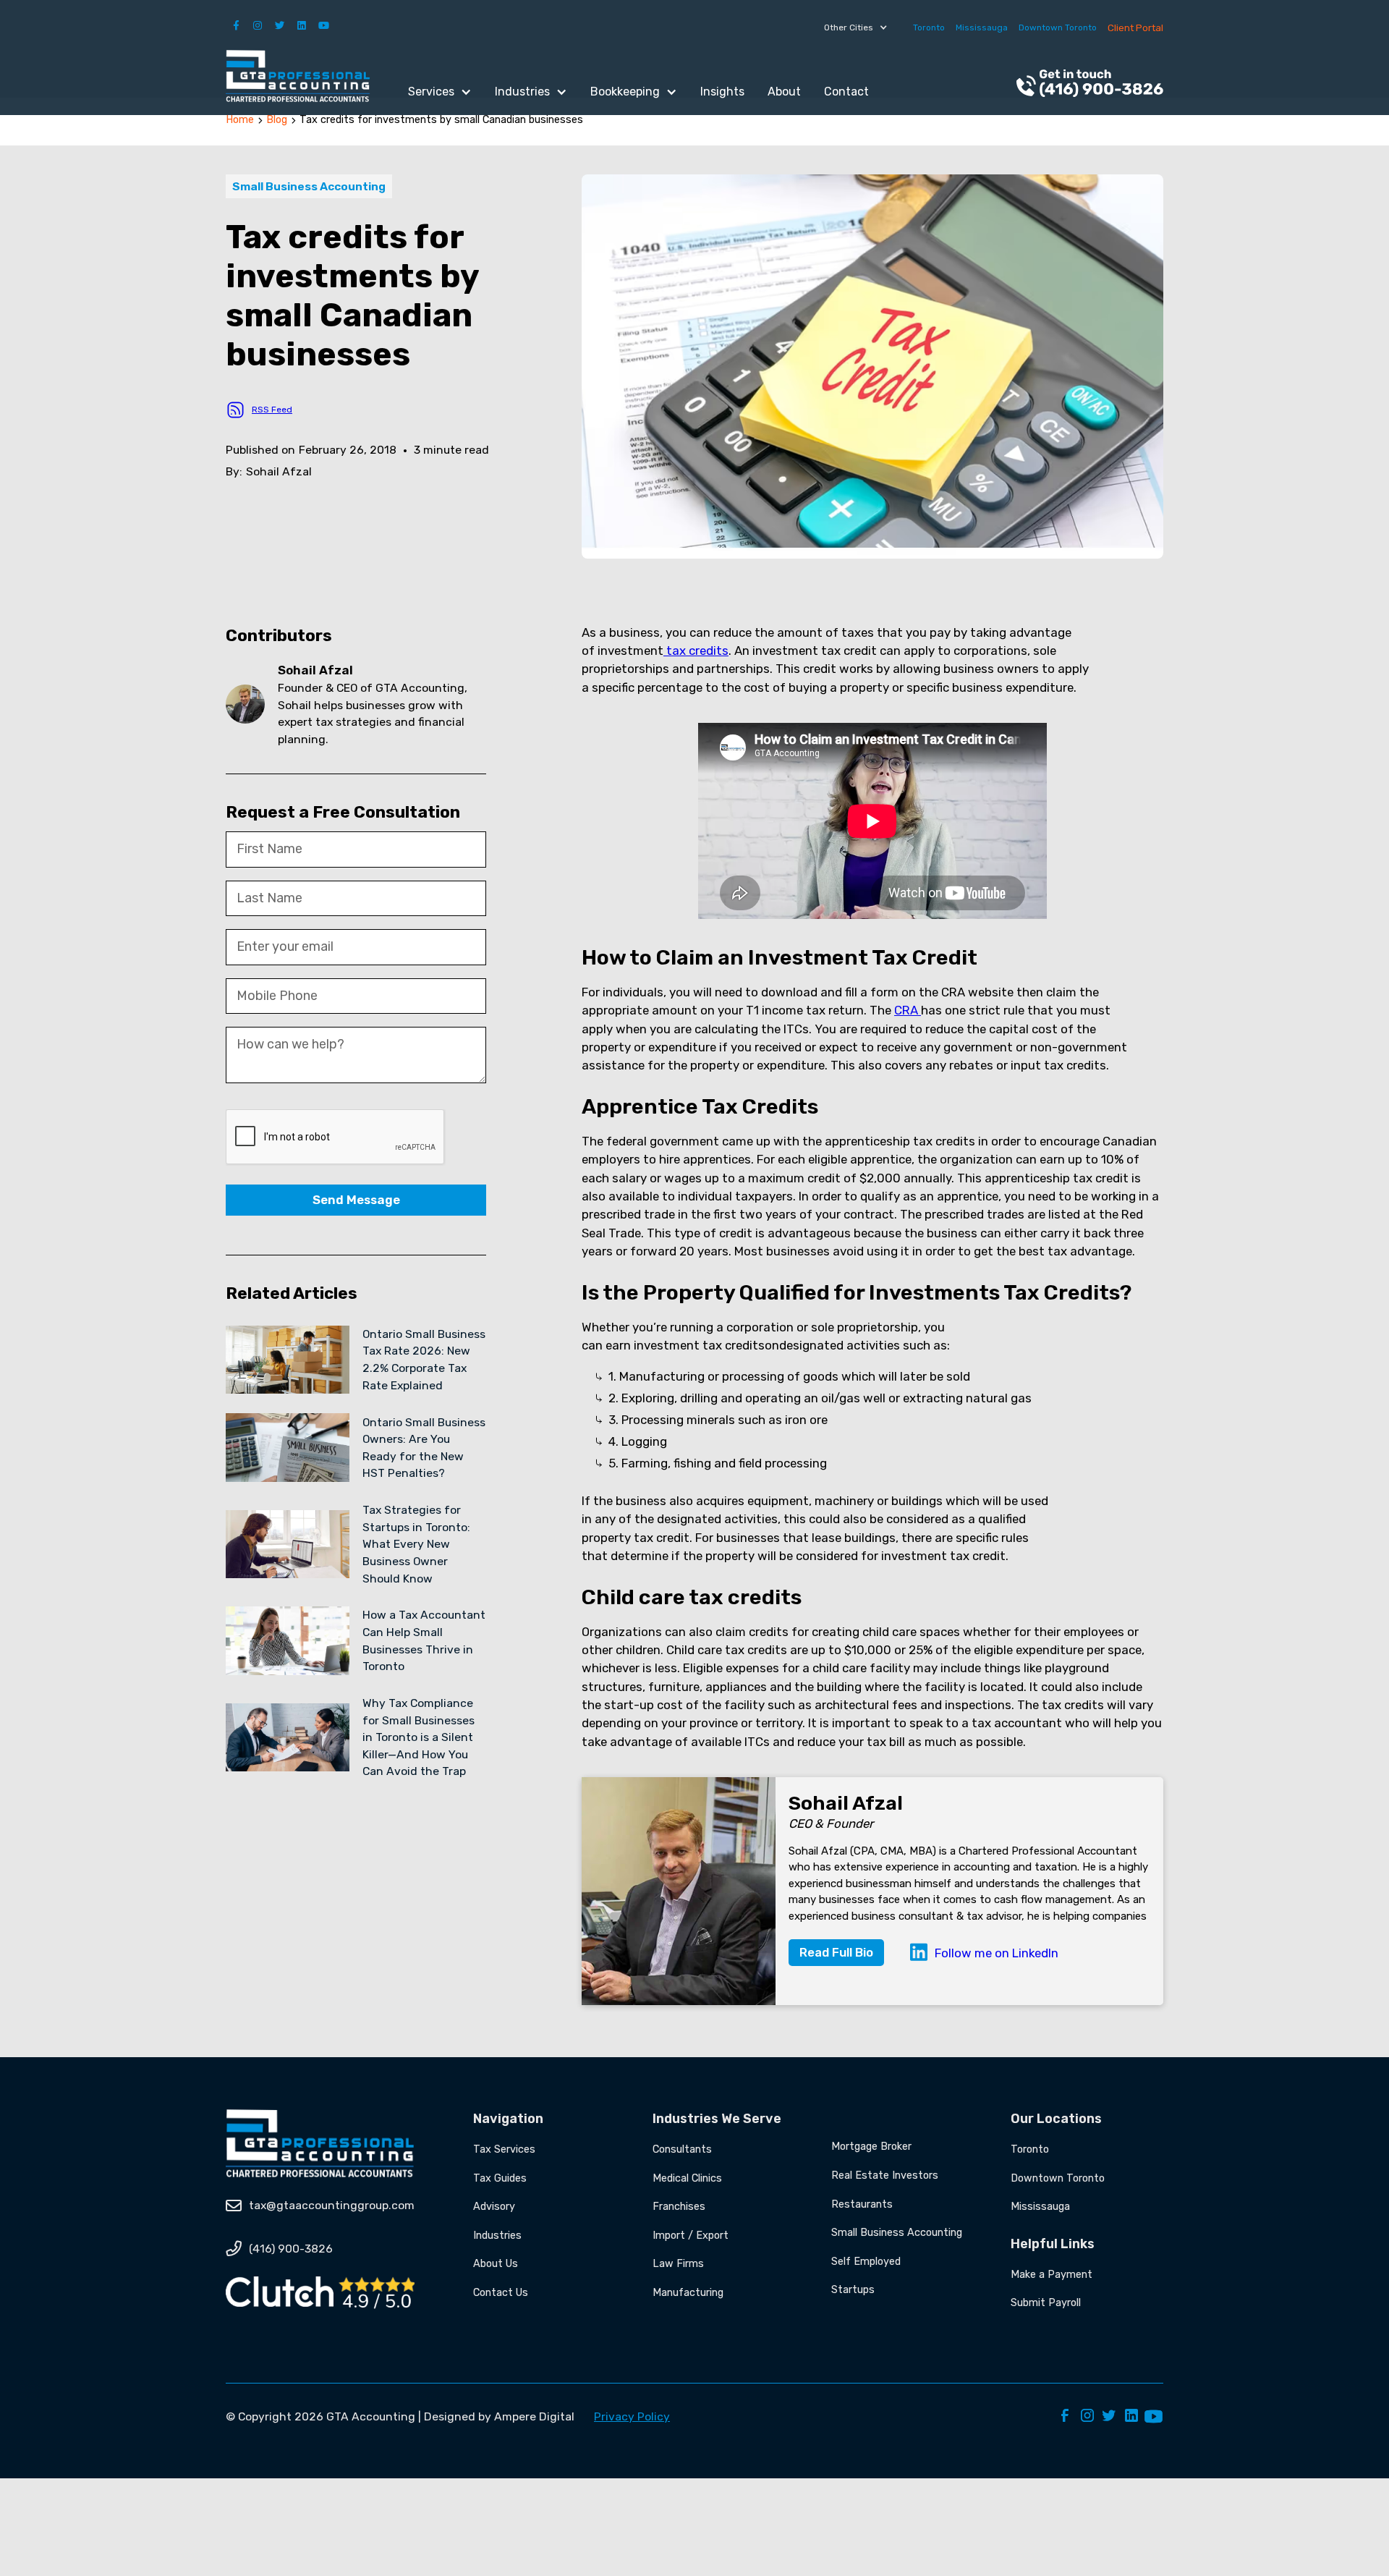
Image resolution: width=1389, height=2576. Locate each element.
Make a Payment (1052, 2275)
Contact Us (501, 2293)
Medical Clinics (687, 2178)
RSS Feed (272, 410)
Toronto (929, 27)
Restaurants (862, 2204)
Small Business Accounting (897, 2233)
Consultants (682, 2149)
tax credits (696, 651)
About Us (496, 2264)
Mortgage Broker (871, 2147)
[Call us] (1090, 85)
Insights (722, 92)
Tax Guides (500, 2178)
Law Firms (678, 2264)
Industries (497, 2236)
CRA (908, 1010)
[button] (856, 27)
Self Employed (866, 2262)
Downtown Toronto (1058, 27)
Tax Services (504, 2149)
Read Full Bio (836, 1952)
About (784, 92)
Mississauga (982, 27)
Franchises (679, 2207)
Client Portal (1135, 27)
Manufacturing (688, 2293)
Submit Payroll (1046, 2303)
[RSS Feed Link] (235, 410)
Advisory (494, 2207)
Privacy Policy (632, 2416)
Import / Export (691, 2236)
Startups (853, 2290)
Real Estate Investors (885, 2175)
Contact (846, 92)
